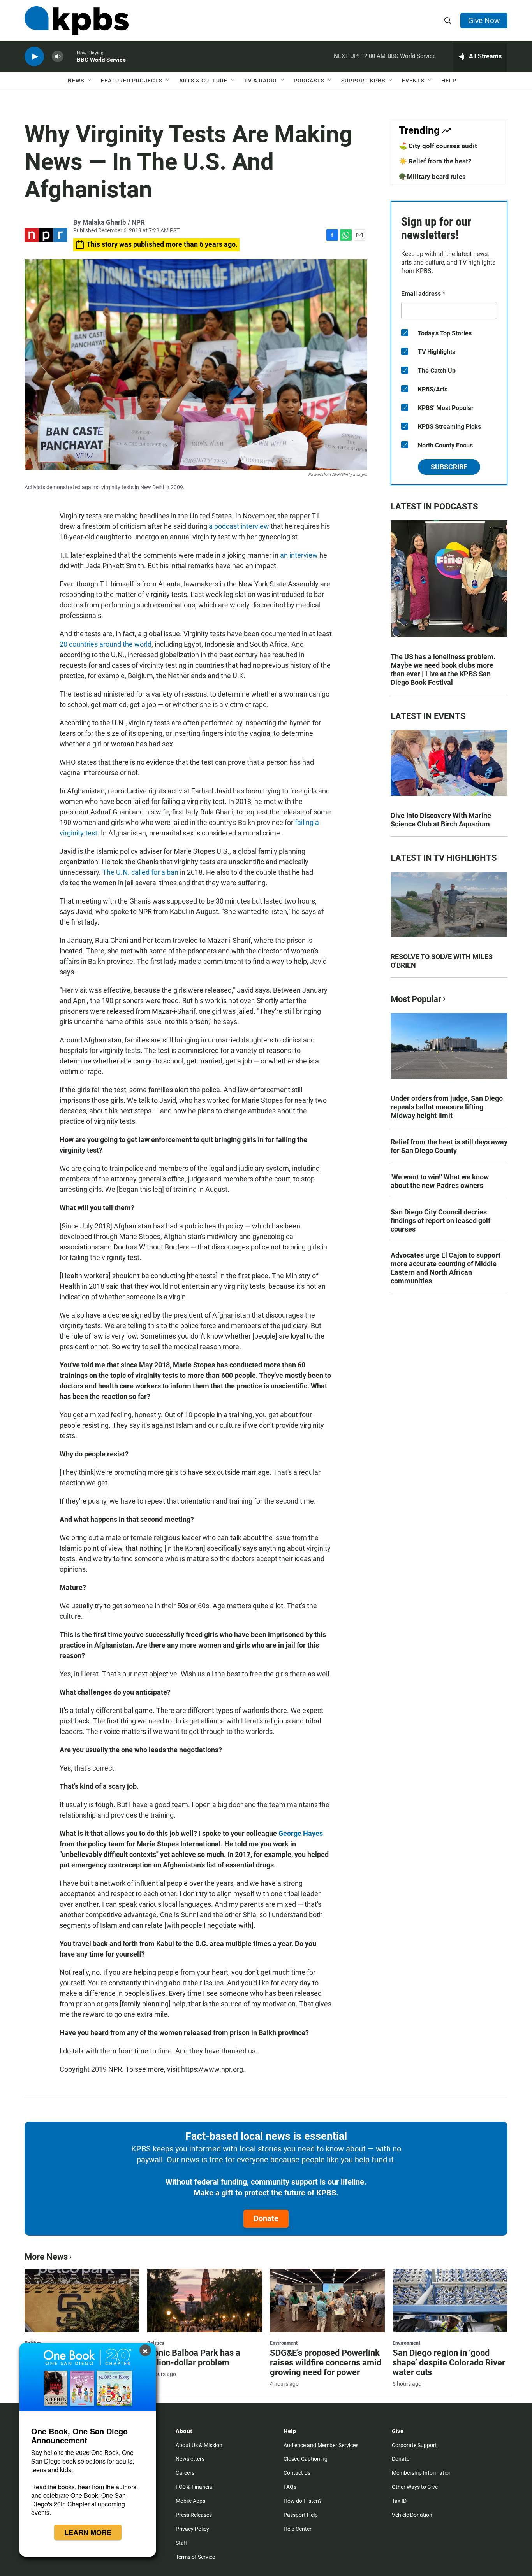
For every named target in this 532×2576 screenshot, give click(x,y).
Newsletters (190, 2459)
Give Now (484, 20)
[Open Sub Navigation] (90, 81)
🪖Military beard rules (432, 177)
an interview (299, 555)
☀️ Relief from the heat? (435, 161)
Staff (182, 2543)
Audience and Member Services (321, 2445)
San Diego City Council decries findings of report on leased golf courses (440, 1220)
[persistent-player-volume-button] (58, 57)
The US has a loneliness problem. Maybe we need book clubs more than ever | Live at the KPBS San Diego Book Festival (443, 669)
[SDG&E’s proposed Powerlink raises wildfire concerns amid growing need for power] (327, 2301)
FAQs (290, 2487)
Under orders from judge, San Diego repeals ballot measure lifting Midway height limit (447, 1107)
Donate (266, 2218)
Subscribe (449, 467)
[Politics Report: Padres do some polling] (82, 2301)
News (76, 81)
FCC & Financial (195, 2487)
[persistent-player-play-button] (34, 57)
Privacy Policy (192, 2529)
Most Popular (416, 999)
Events (413, 81)
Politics (156, 2343)
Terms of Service (195, 2557)
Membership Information (422, 2473)
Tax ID (399, 2501)
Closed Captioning (306, 2459)
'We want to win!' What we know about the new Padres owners (440, 1181)
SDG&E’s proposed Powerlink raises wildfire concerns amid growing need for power (326, 2363)
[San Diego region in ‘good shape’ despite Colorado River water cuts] (450, 2301)
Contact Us (297, 2473)
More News (46, 2257)
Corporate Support (414, 2445)
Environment (284, 2343)
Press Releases (194, 2515)
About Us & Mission (199, 2445)
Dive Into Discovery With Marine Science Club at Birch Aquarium (441, 820)
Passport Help (301, 2515)
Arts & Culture (203, 81)
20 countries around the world (106, 644)
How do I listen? (303, 2501)
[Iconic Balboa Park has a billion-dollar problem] (205, 2301)
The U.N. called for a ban (140, 872)
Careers (185, 2473)
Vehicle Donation (412, 2515)
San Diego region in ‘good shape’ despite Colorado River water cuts (449, 2363)
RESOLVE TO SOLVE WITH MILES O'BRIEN (442, 961)
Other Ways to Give (415, 2487)
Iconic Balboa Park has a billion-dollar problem (194, 2358)
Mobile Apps (190, 2501)
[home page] (77, 21)
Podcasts (309, 81)
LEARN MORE (88, 2532)
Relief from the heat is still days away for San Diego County (449, 1146)
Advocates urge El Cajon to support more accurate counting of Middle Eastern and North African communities (446, 1268)
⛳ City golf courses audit (438, 146)
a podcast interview (239, 526)
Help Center (298, 2529)
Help (449, 81)
